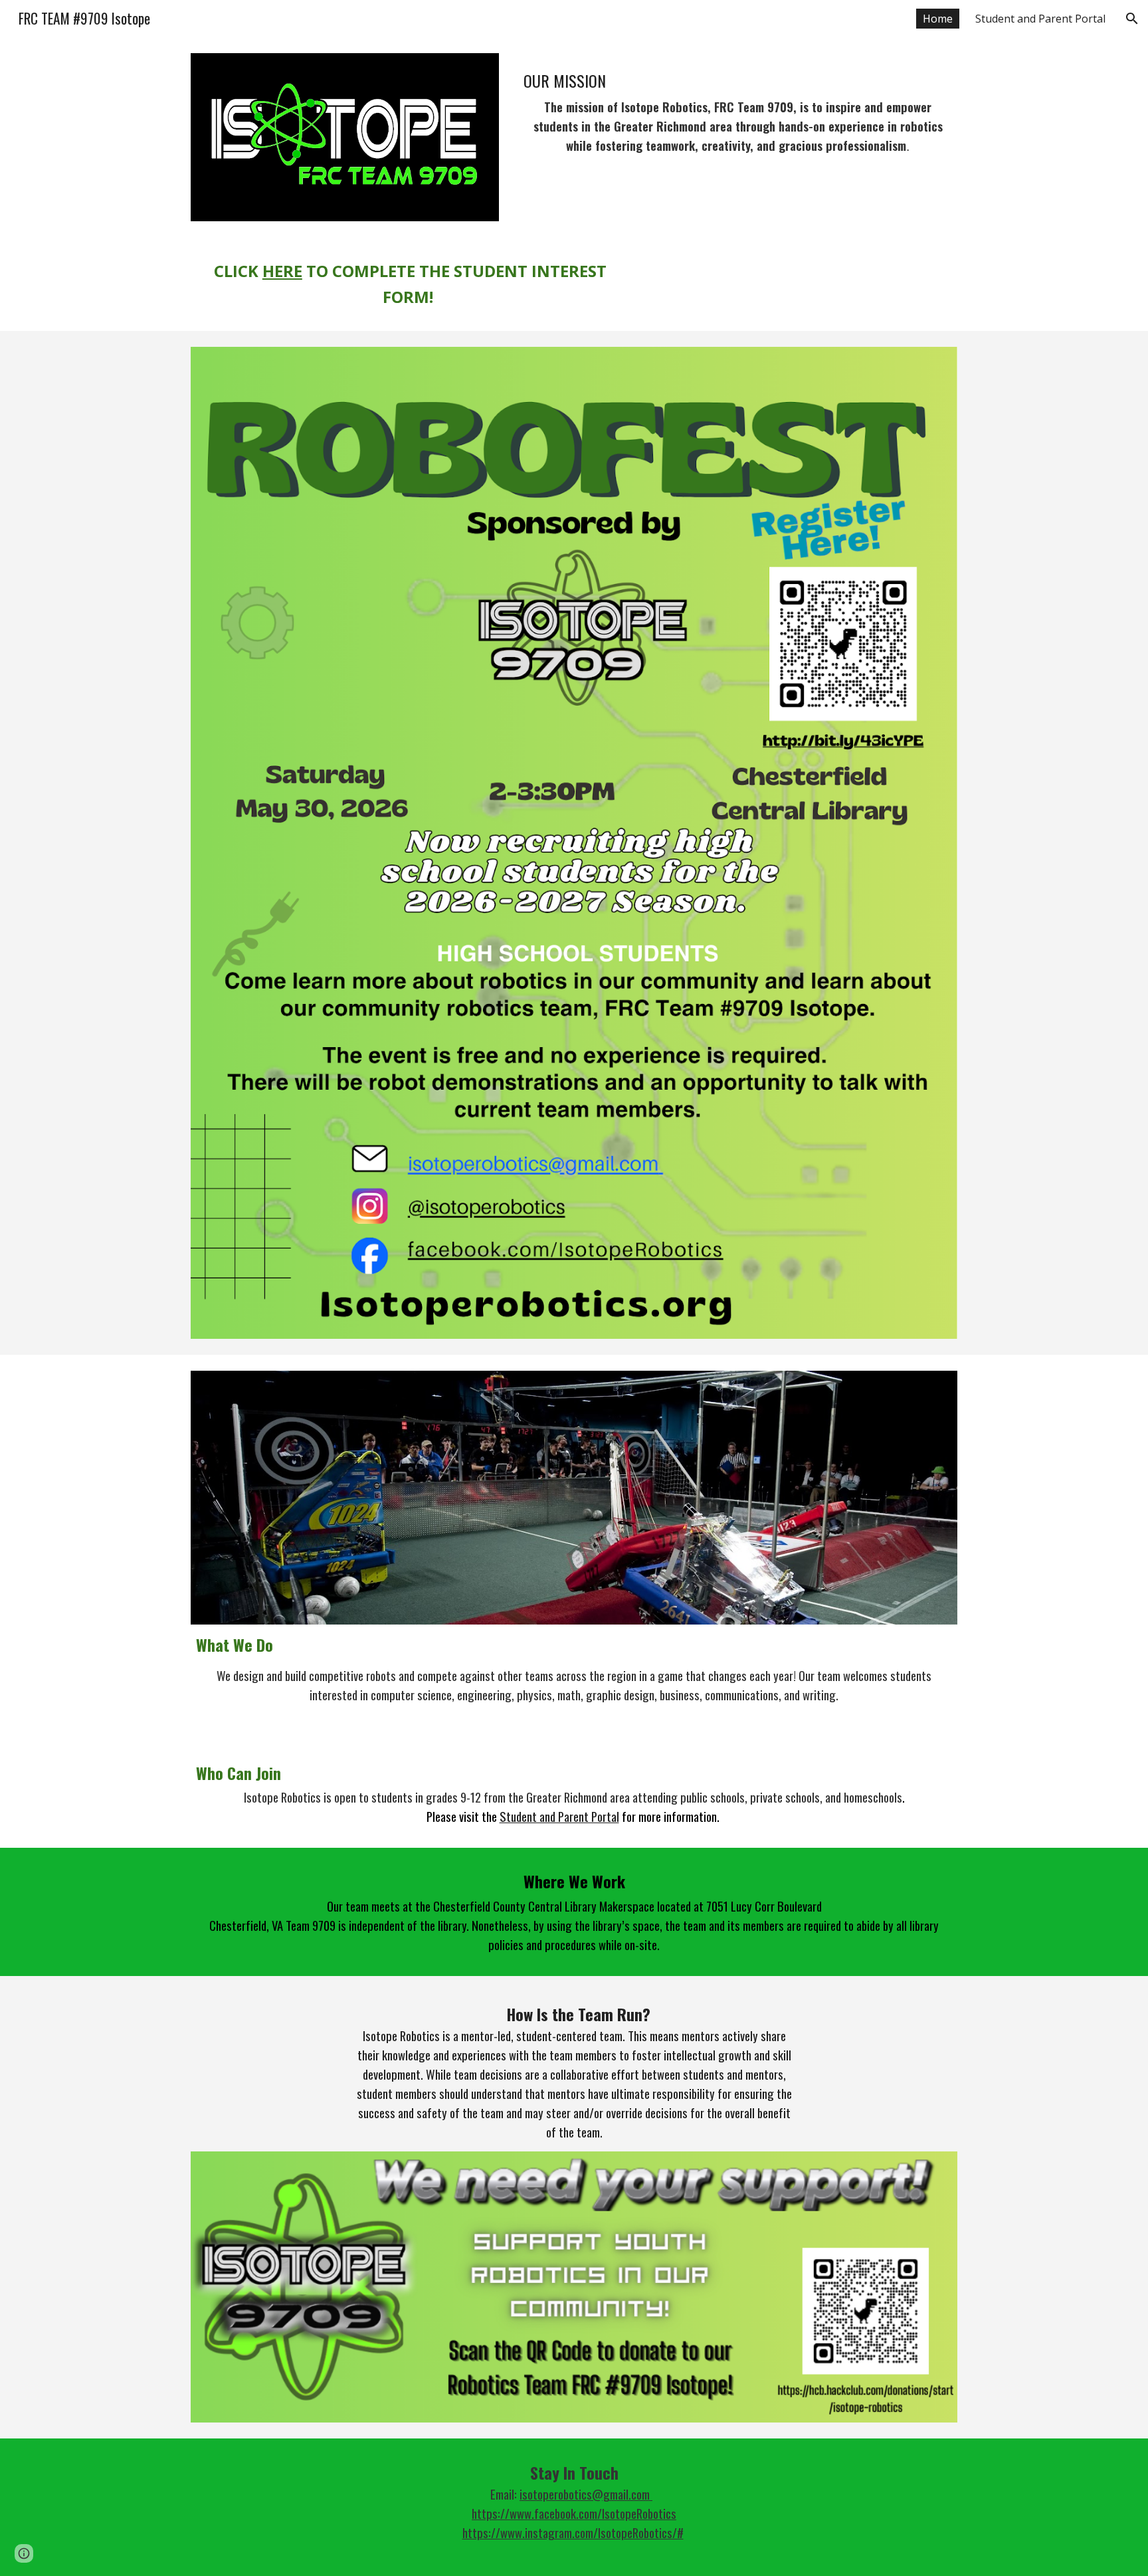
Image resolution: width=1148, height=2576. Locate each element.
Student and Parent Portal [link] (1040, 19)
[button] (1132, 19)
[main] (738, 113)
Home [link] (938, 19)
